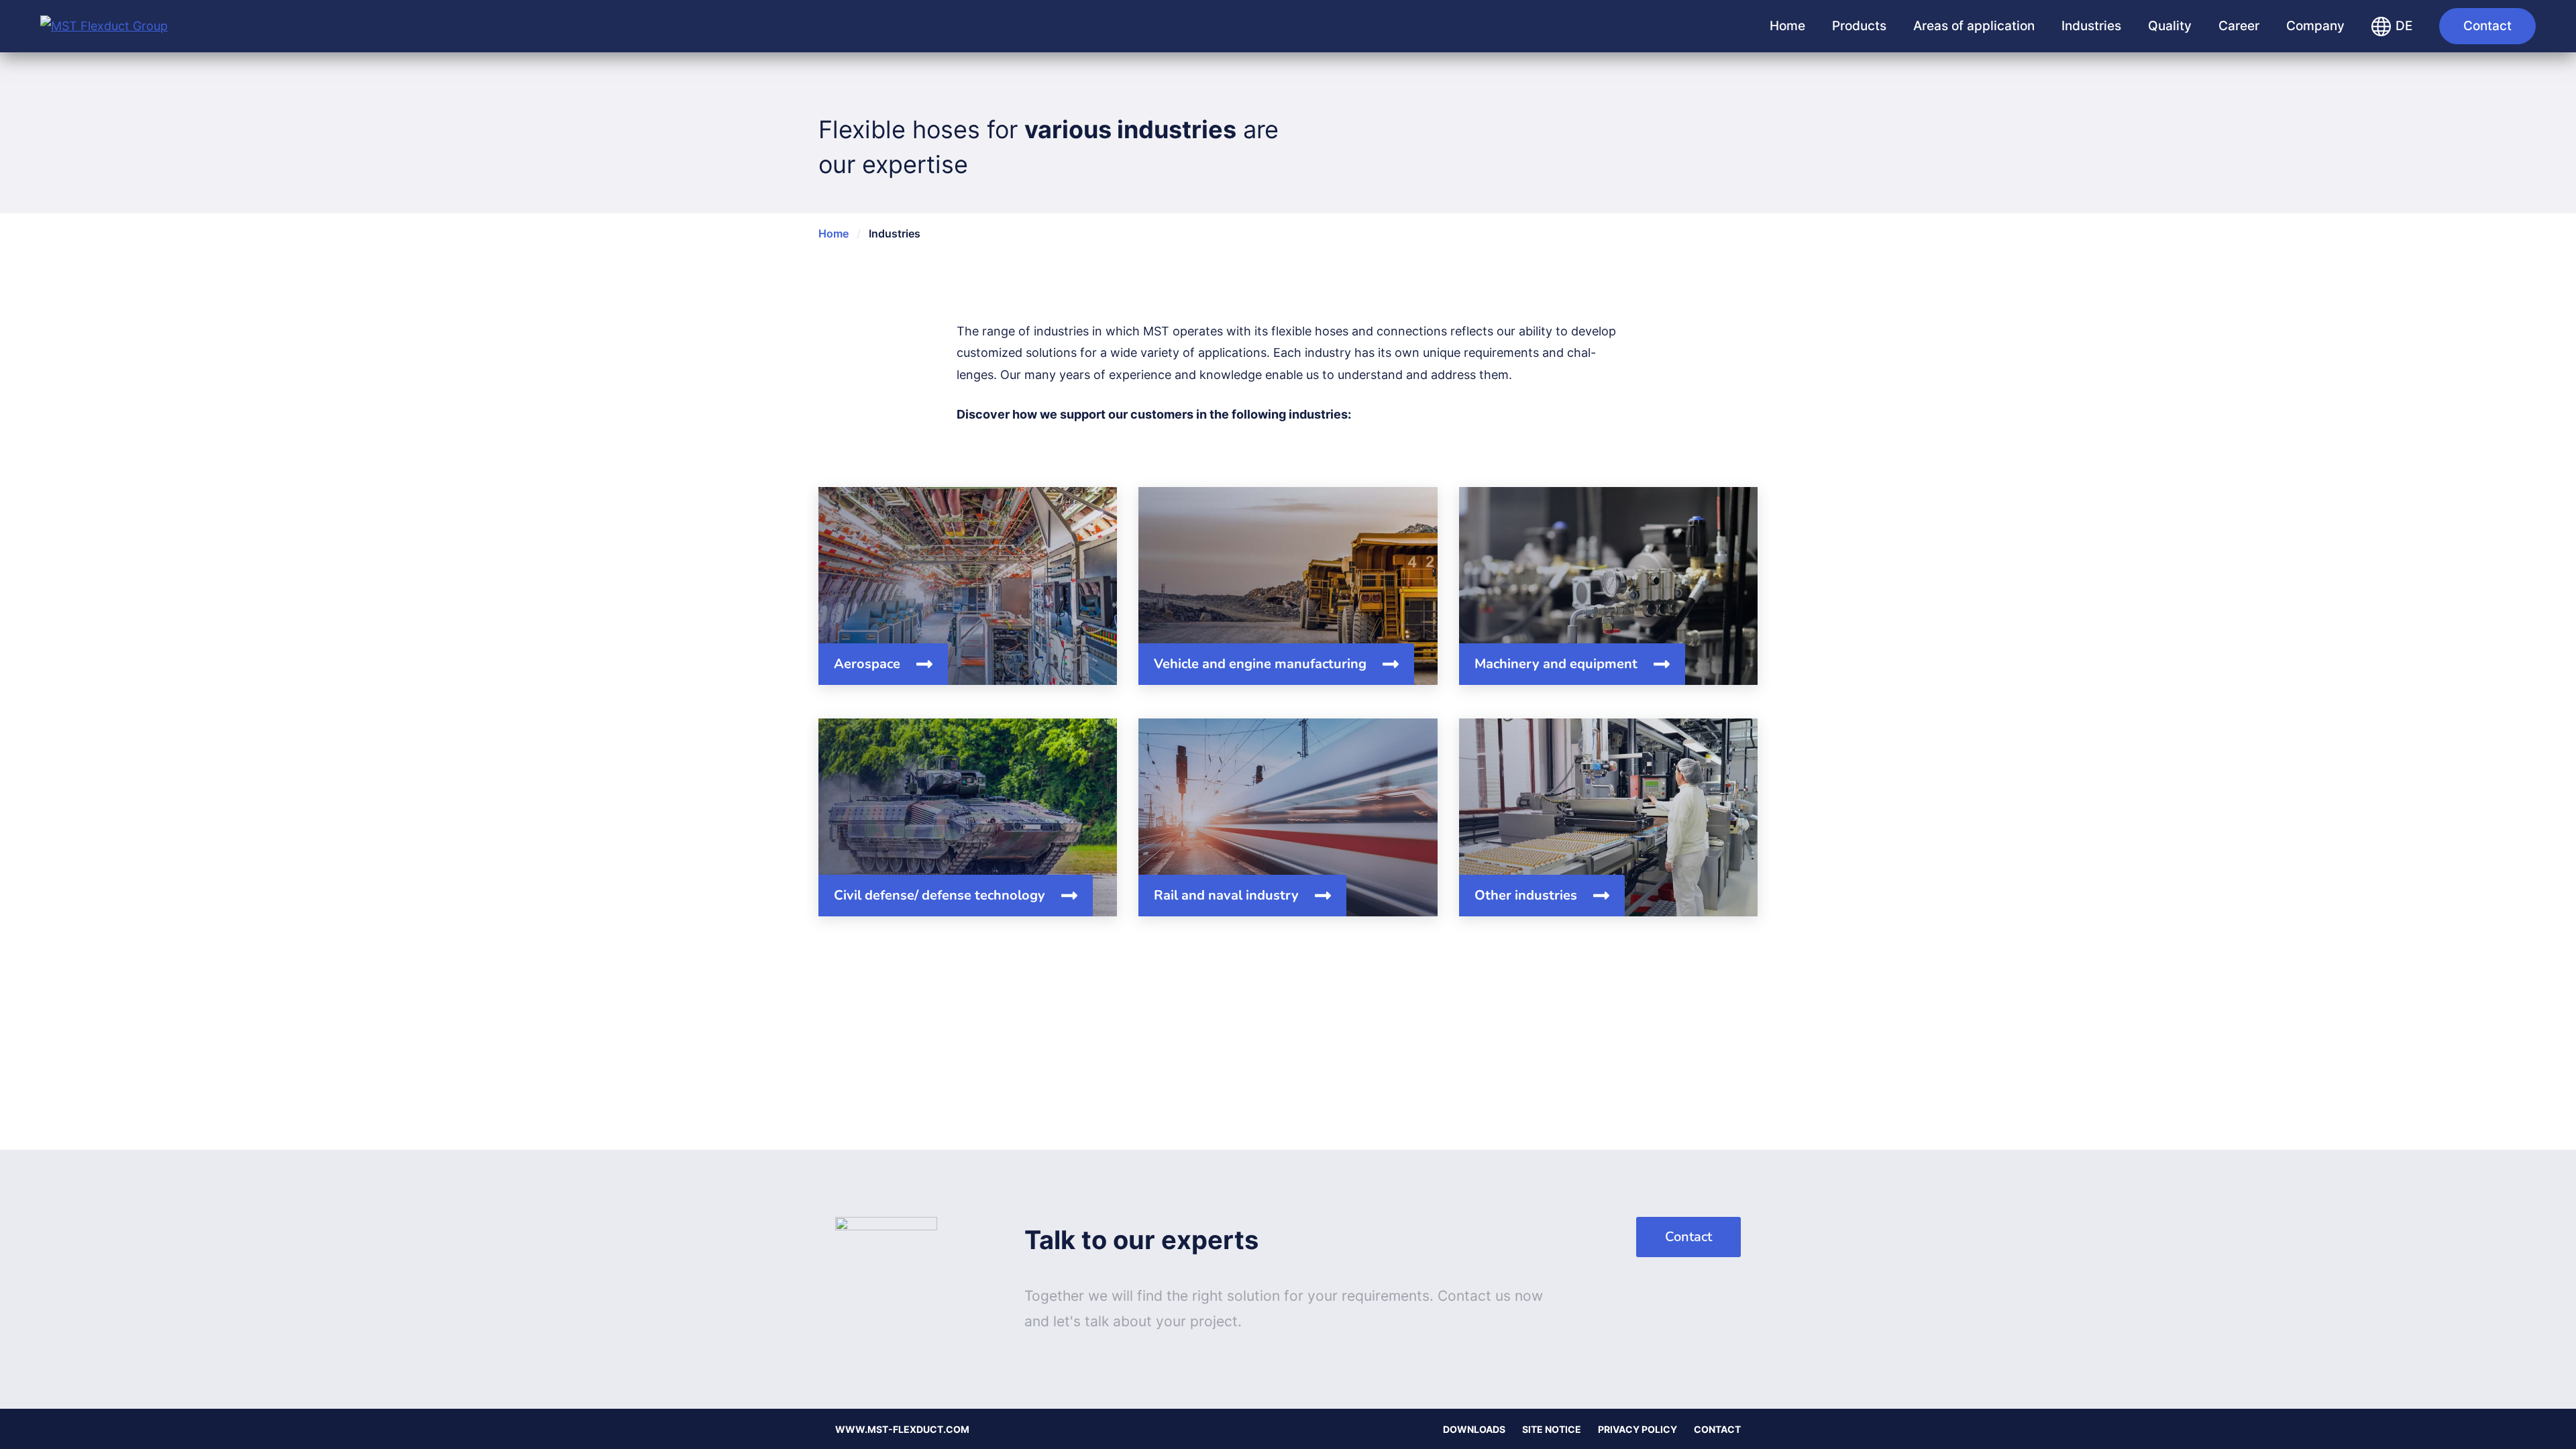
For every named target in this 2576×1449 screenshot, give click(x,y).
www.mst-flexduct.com (902, 1429)
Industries (2091, 26)
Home (1787, 26)
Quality (2170, 26)
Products (1859, 26)
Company (2315, 26)
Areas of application (1974, 26)
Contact (2487, 26)
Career (2239, 26)
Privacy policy (1638, 1429)
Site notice (1552, 1429)
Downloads (1474, 1429)
